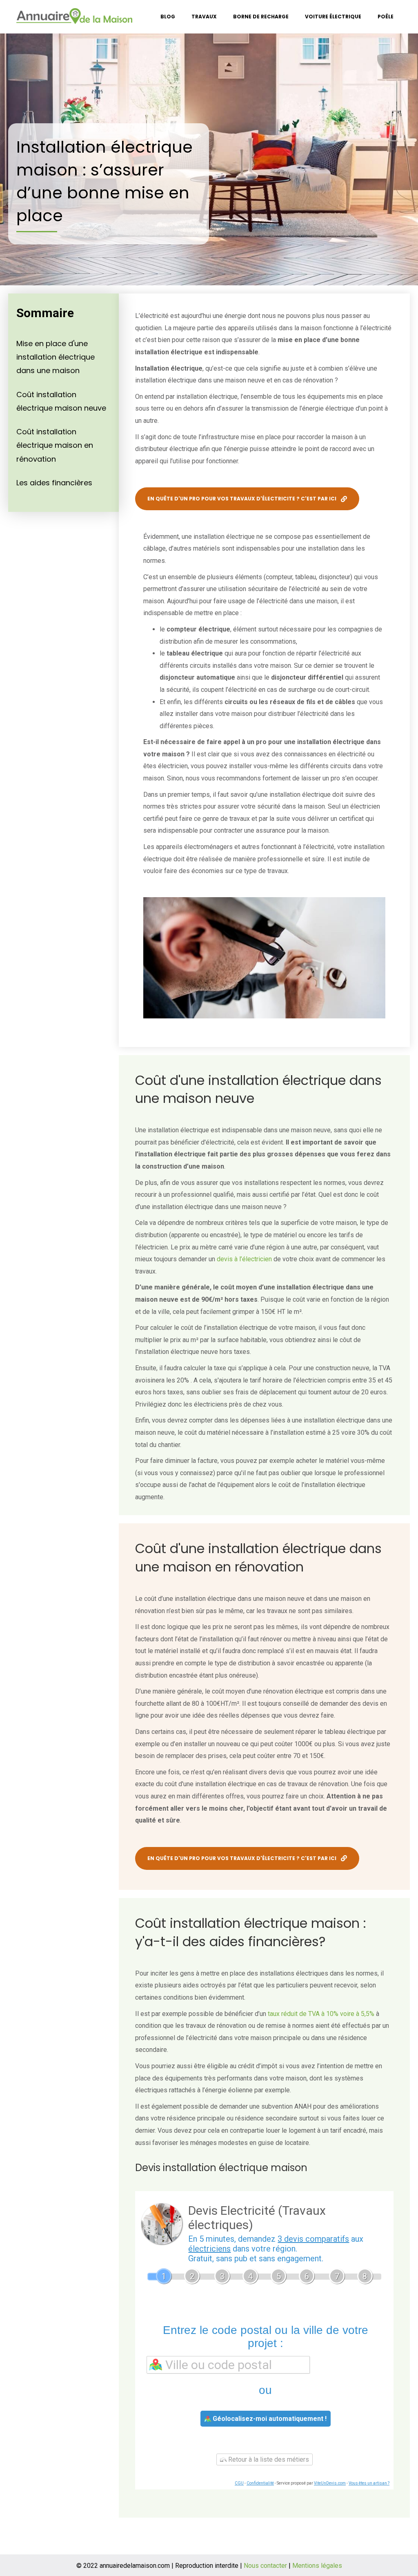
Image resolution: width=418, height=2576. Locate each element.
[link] (168, 17)
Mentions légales (317, 2566)
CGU (239, 2483)
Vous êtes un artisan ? (369, 2483)
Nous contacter (265, 2566)
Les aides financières (54, 483)
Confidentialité (260, 2483)
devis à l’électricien (244, 1259)
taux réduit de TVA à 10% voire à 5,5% (321, 2014)
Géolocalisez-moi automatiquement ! (269, 2419)
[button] (247, 499)
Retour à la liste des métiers (268, 2459)
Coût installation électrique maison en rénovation (55, 445)
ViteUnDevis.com (330, 2483)
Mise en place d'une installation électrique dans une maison (56, 357)
